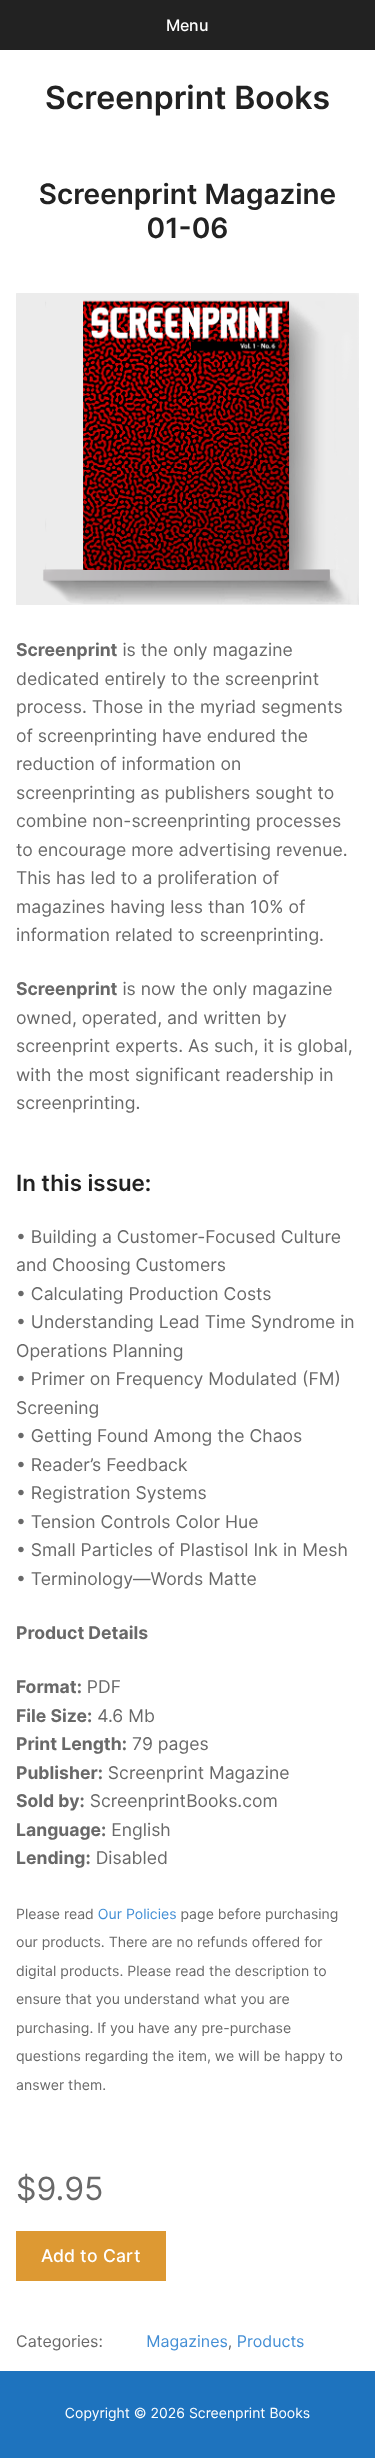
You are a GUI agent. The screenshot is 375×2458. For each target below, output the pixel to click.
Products (271, 2341)
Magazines (187, 2341)
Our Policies (137, 1914)
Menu (187, 25)
